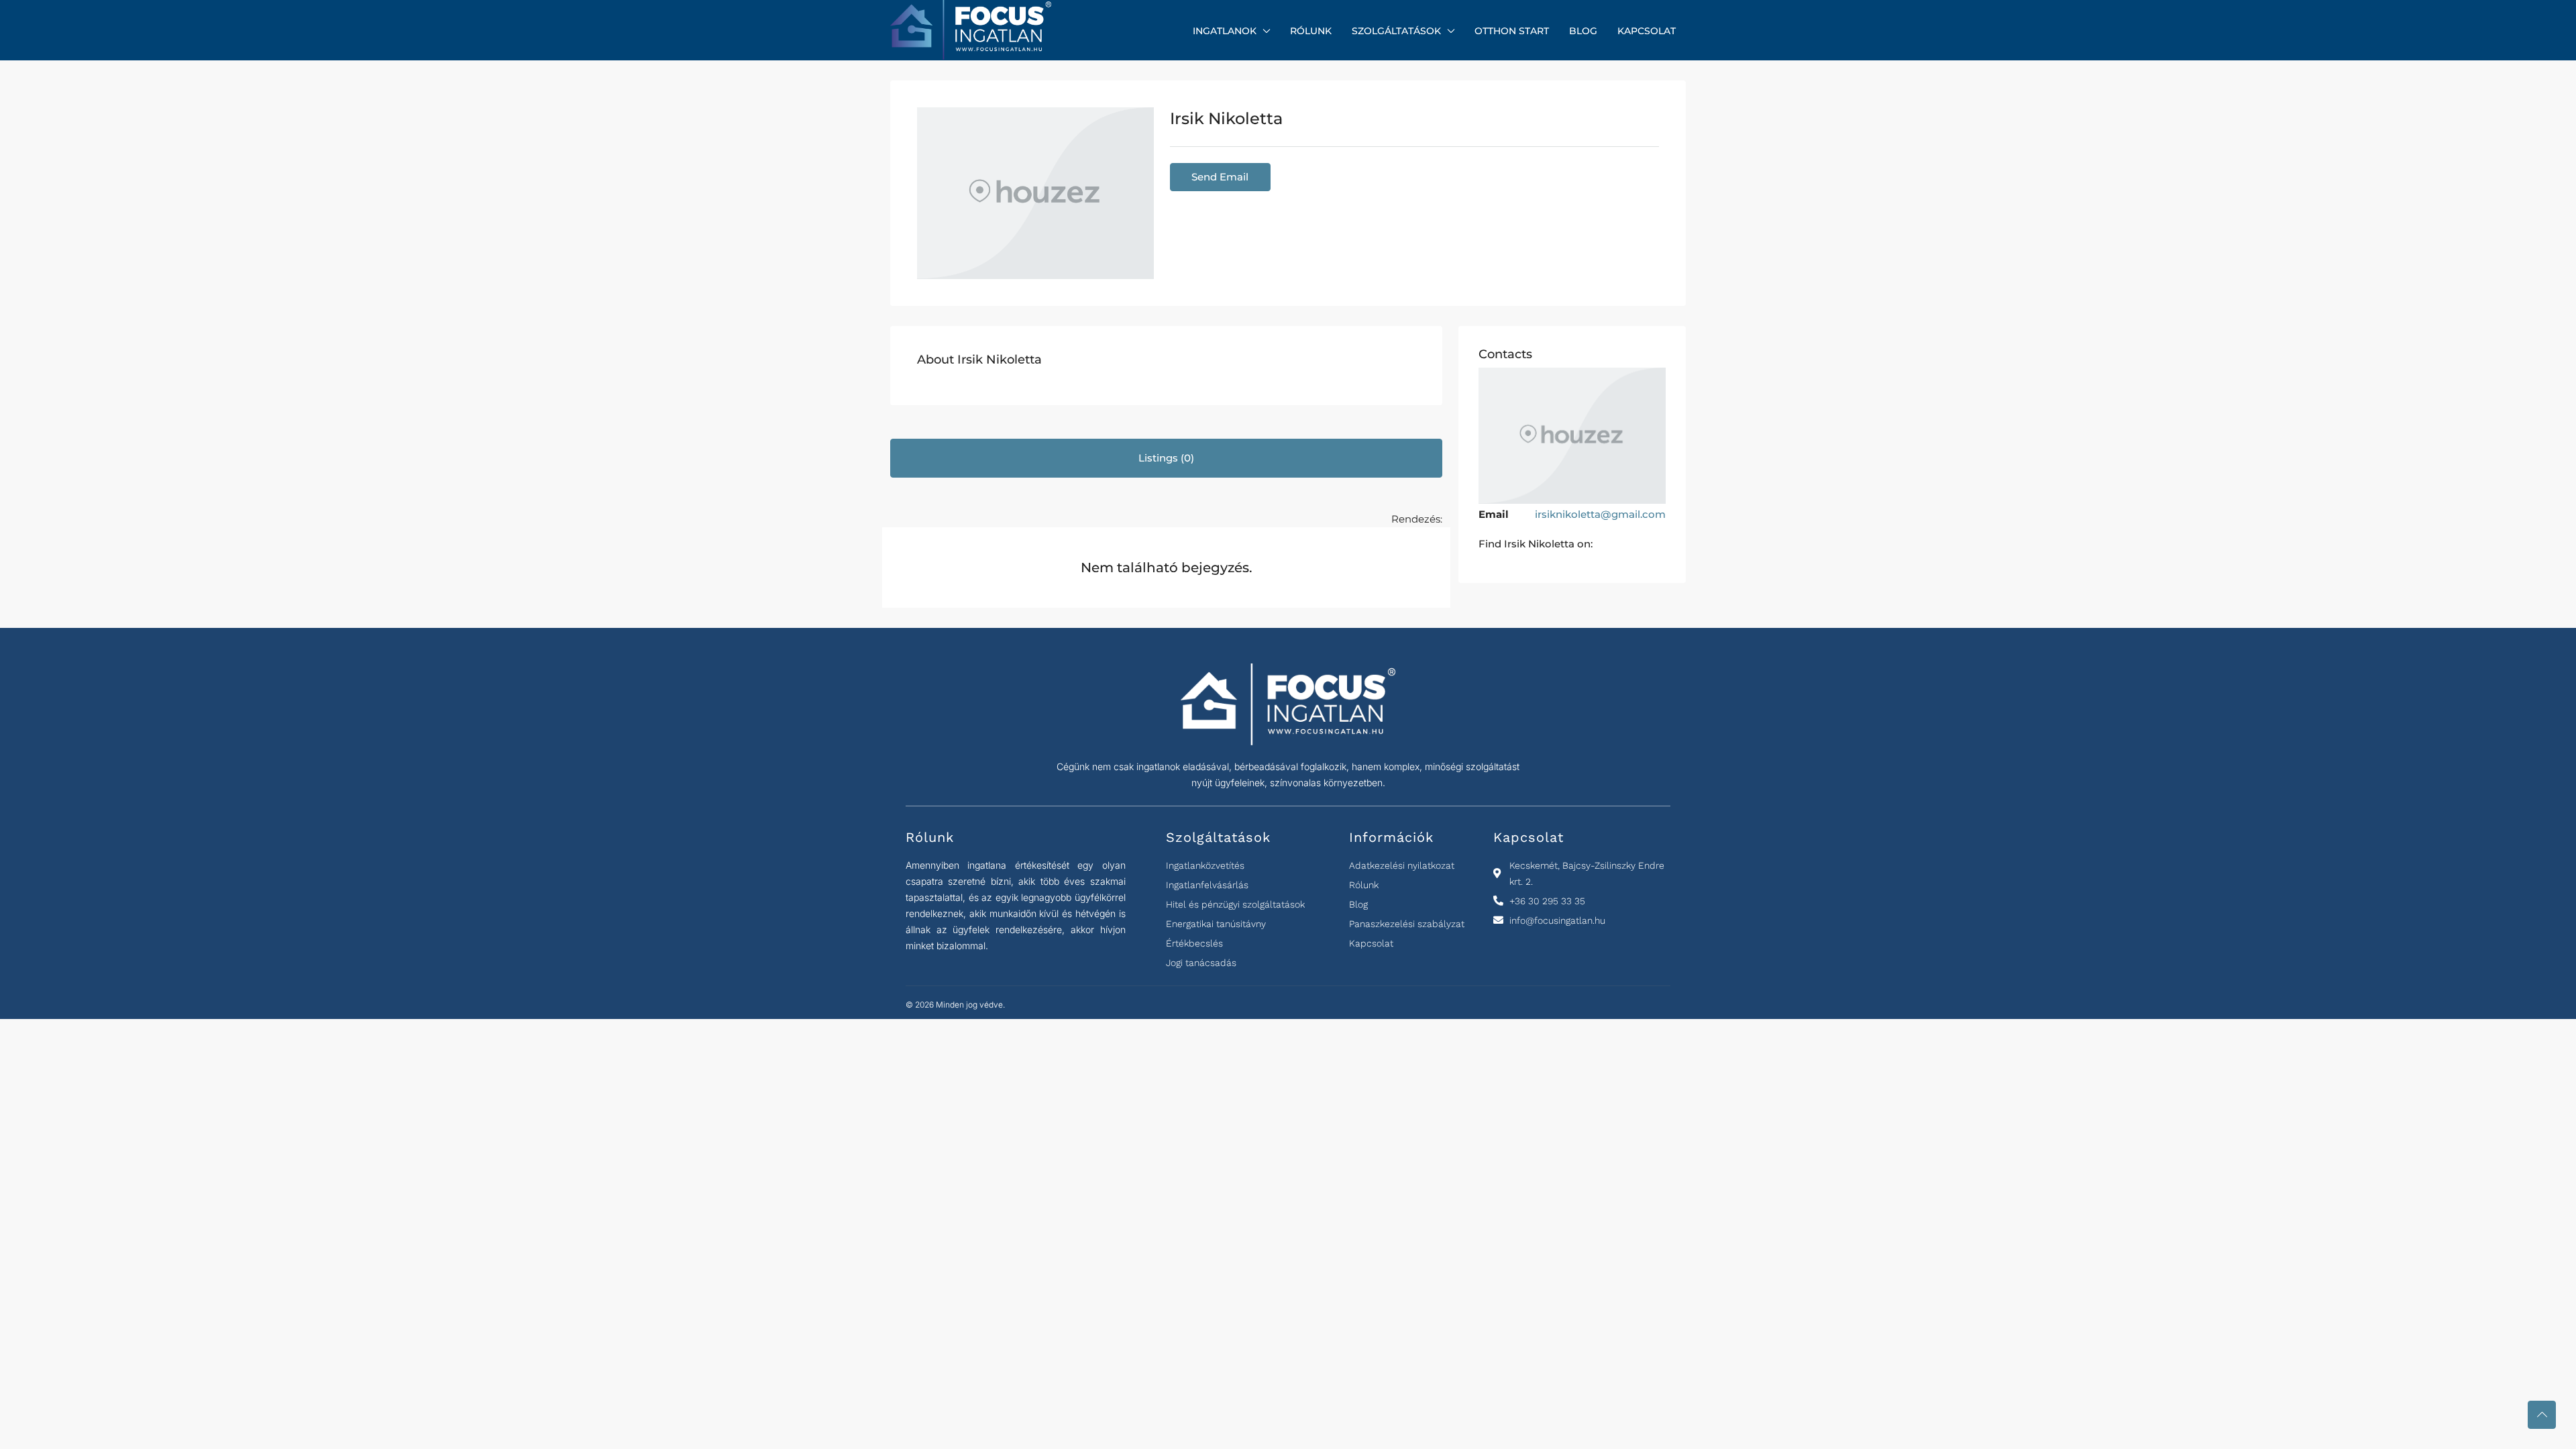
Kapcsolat (1647, 31)
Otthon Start (1512, 31)
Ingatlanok (1225, 31)
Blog (1583, 31)
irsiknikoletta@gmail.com (1600, 514)
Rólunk (1311, 31)
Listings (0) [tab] (1166, 458)
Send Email (1220, 177)
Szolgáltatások (1396, 31)
